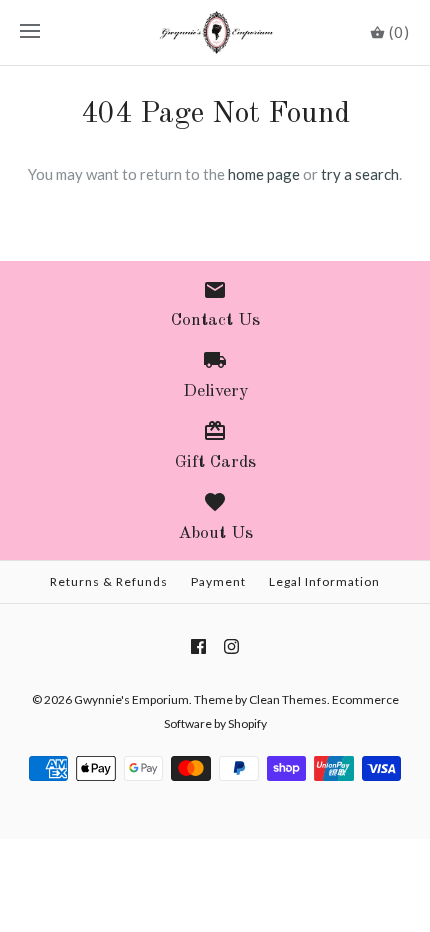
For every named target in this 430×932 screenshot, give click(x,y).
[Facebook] (198, 646)
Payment (218, 581)
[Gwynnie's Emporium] (215, 32)
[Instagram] (231, 646)
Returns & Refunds (109, 581)
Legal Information (324, 581)
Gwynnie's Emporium (131, 699)
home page (264, 174)
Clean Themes (288, 699)
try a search (360, 174)
